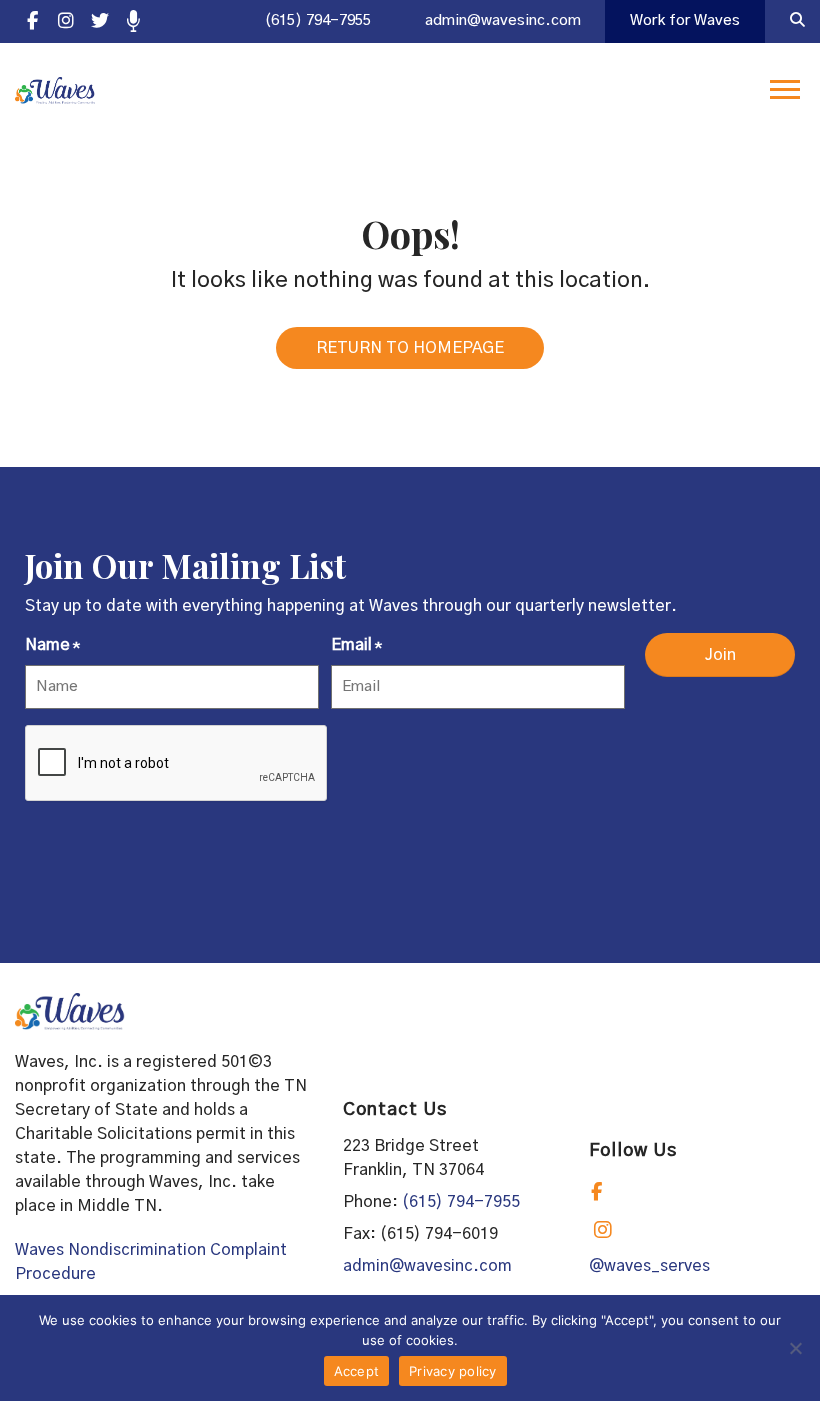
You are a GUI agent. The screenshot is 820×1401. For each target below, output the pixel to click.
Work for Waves (685, 20)
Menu (787, 89)
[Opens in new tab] (32, 21)
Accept (357, 1371)
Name (52, 645)
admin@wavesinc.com (503, 20)
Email (356, 645)
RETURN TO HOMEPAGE (410, 348)
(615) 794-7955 (318, 20)
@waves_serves (649, 1266)
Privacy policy (453, 1371)
